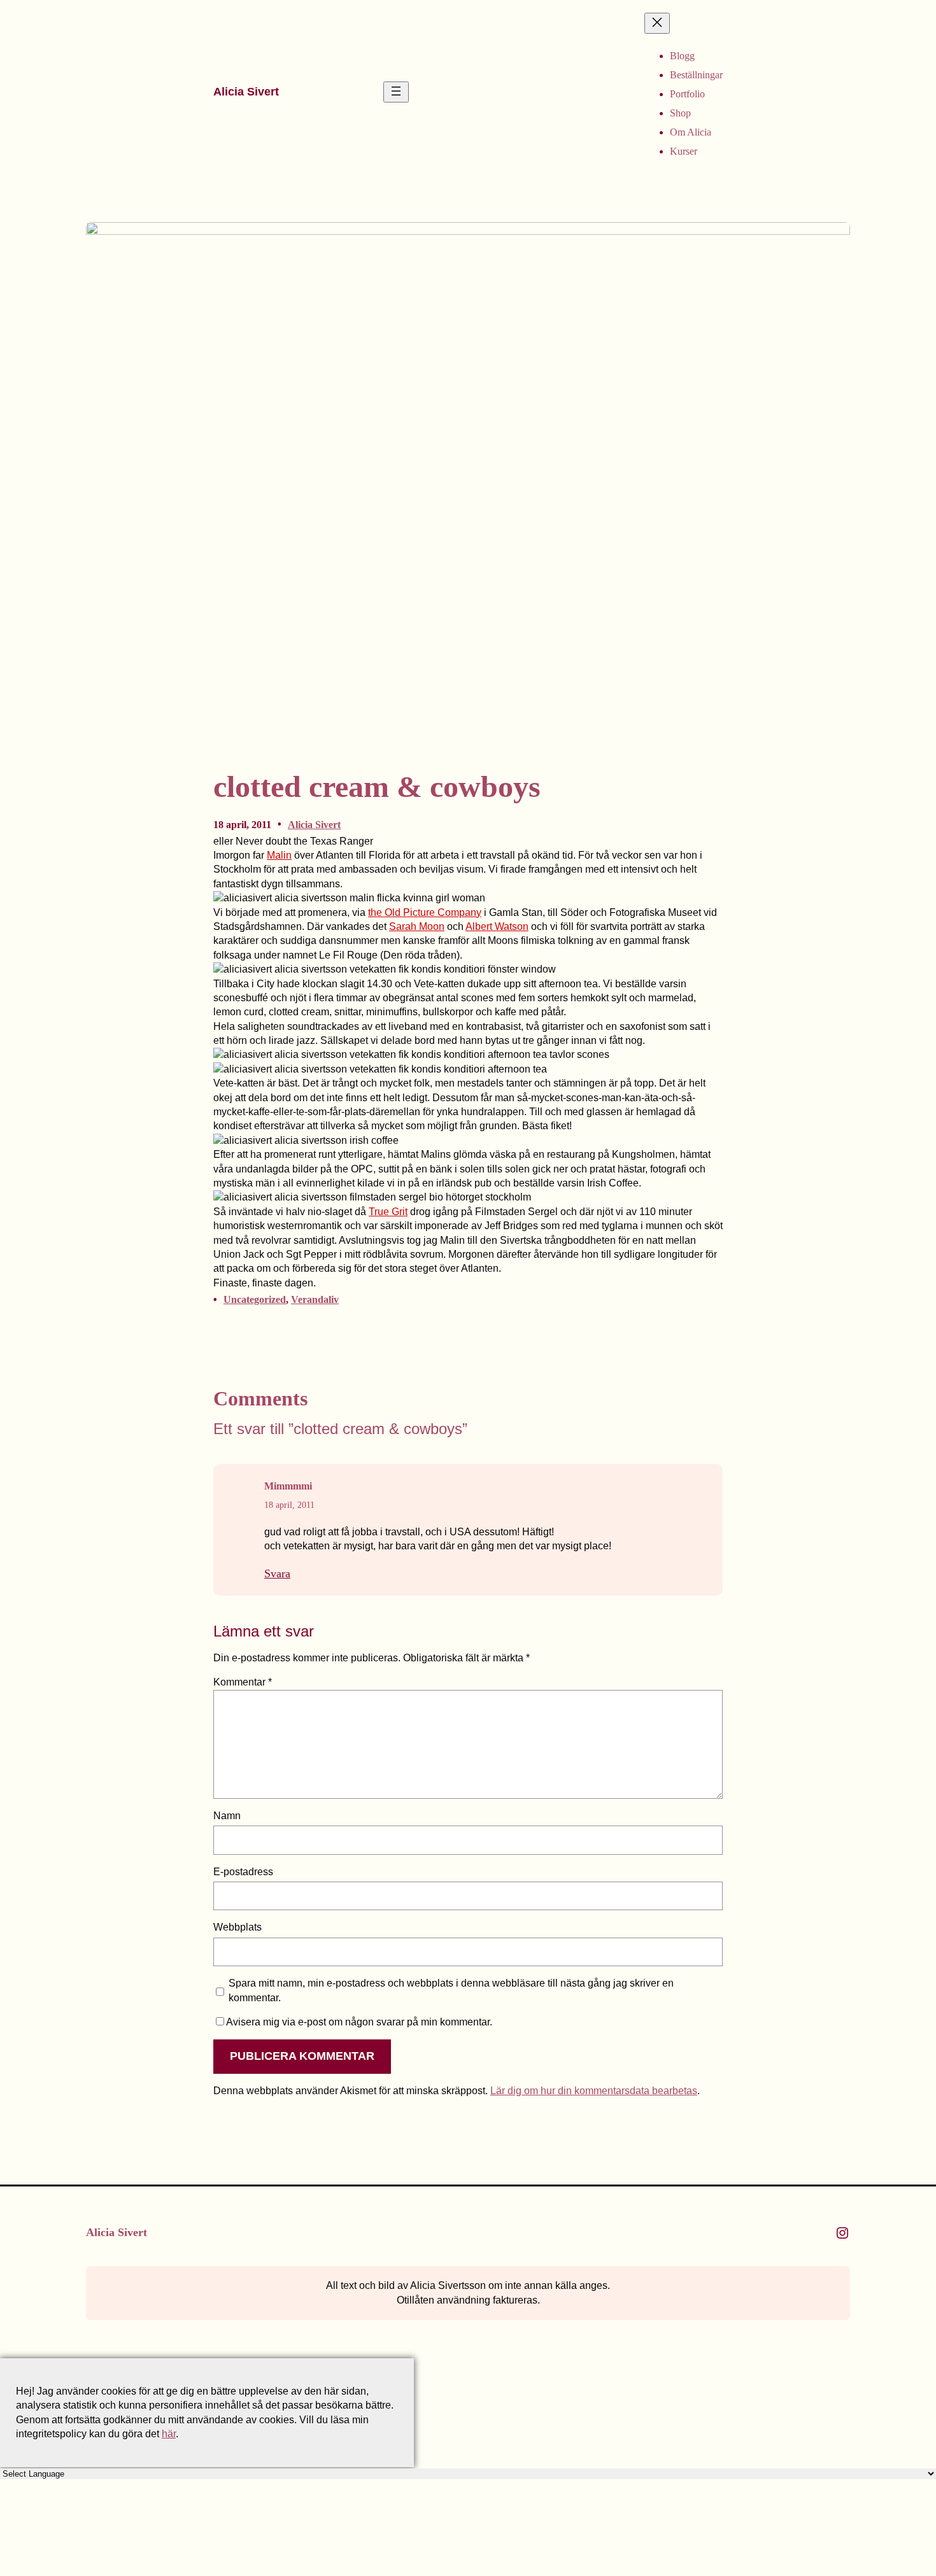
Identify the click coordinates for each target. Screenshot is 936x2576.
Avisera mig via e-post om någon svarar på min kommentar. (359, 2022)
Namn (227, 1816)
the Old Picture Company (425, 912)
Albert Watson (497, 926)
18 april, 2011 (289, 1505)
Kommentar (243, 1682)
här (169, 2434)
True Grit (388, 1212)
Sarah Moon (417, 926)
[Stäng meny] (657, 23)
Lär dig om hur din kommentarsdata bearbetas (594, 2091)
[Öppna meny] (396, 92)
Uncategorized (255, 1299)
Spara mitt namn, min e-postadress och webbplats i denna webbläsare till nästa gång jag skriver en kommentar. (451, 1990)
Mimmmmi (288, 1486)
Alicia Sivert (246, 92)
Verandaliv (315, 1299)
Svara (277, 1573)
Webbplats (238, 1927)
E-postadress (243, 1872)
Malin (279, 855)
